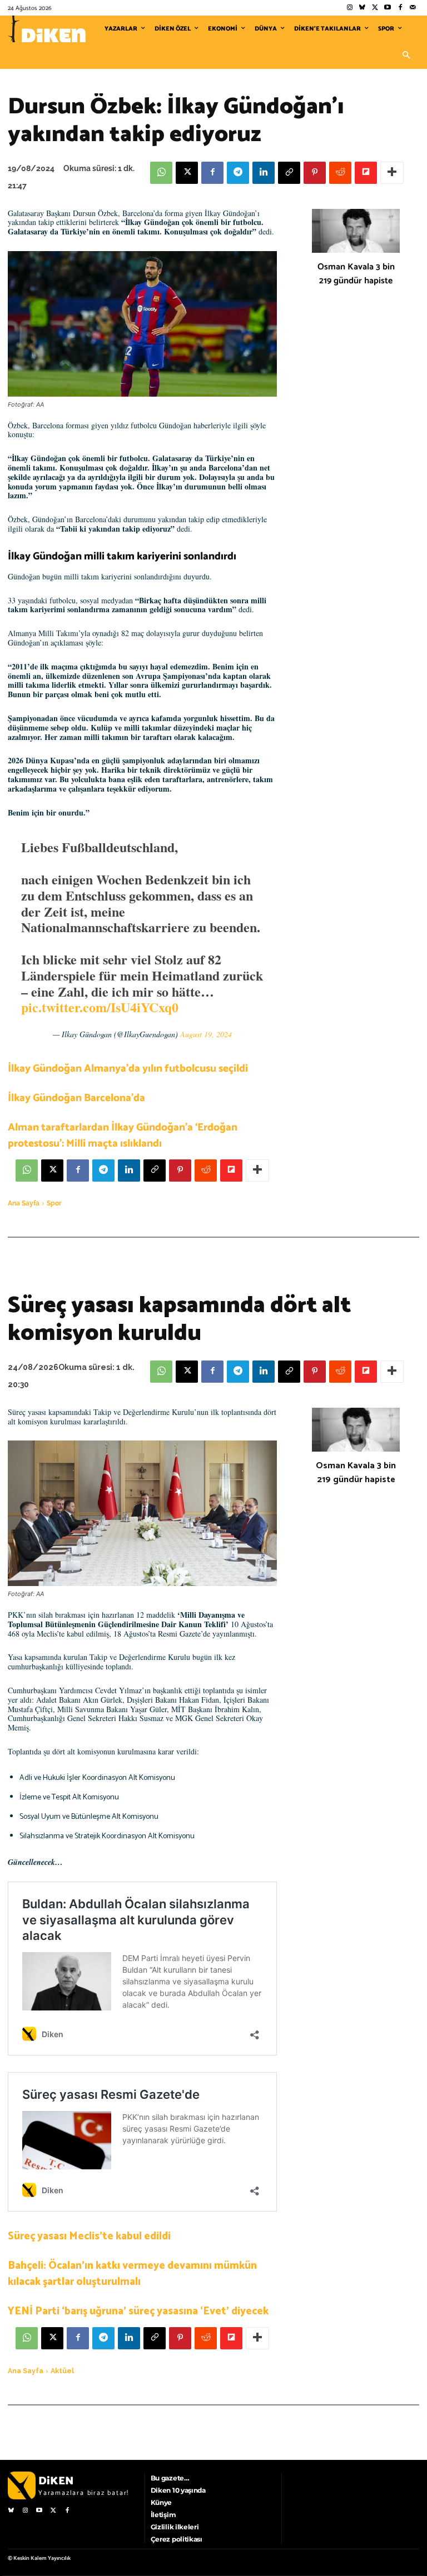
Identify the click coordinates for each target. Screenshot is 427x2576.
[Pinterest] (315, 173)
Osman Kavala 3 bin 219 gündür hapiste (356, 274)
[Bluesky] (362, 8)
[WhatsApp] (161, 173)
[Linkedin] (264, 173)
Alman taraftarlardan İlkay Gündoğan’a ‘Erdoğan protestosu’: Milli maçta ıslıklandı (123, 1136)
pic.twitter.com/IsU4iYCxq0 (100, 1007)
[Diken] (47, 29)
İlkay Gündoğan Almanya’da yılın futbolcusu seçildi (128, 1069)
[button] (406, 56)
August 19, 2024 (206, 1034)
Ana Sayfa (24, 1203)
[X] (187, 173)
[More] (392, 173)
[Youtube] (388, 8)
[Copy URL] (289, 173)
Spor (54, 1203)
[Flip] (366, 173)
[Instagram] (349, 8)
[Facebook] (400, 8)
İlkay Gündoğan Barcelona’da (76, 1098)
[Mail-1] (413, 8)
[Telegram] (238, 173)
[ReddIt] (340, 173)
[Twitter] (375, 8)
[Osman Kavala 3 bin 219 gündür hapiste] (356, 231)
